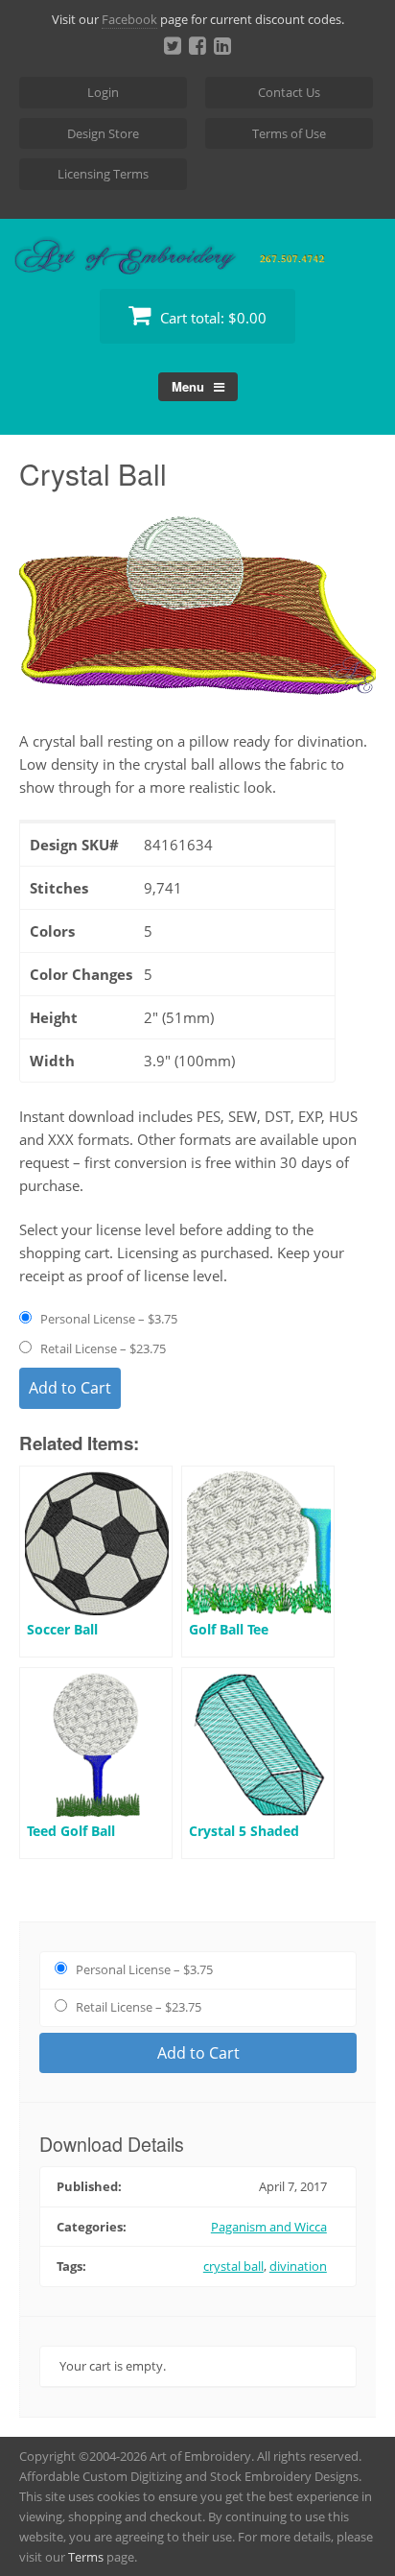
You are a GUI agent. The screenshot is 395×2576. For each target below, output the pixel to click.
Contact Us (289, 92)
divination (298, 2266)
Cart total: (211, 318)
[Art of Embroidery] (197, 252)
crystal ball (233, 2266)
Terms (86, 2557)
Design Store (103, 133)
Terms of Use (289, 133)
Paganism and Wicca (269, 2227)
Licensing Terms (103, 174)
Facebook (129, 19)
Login (103, 92)
